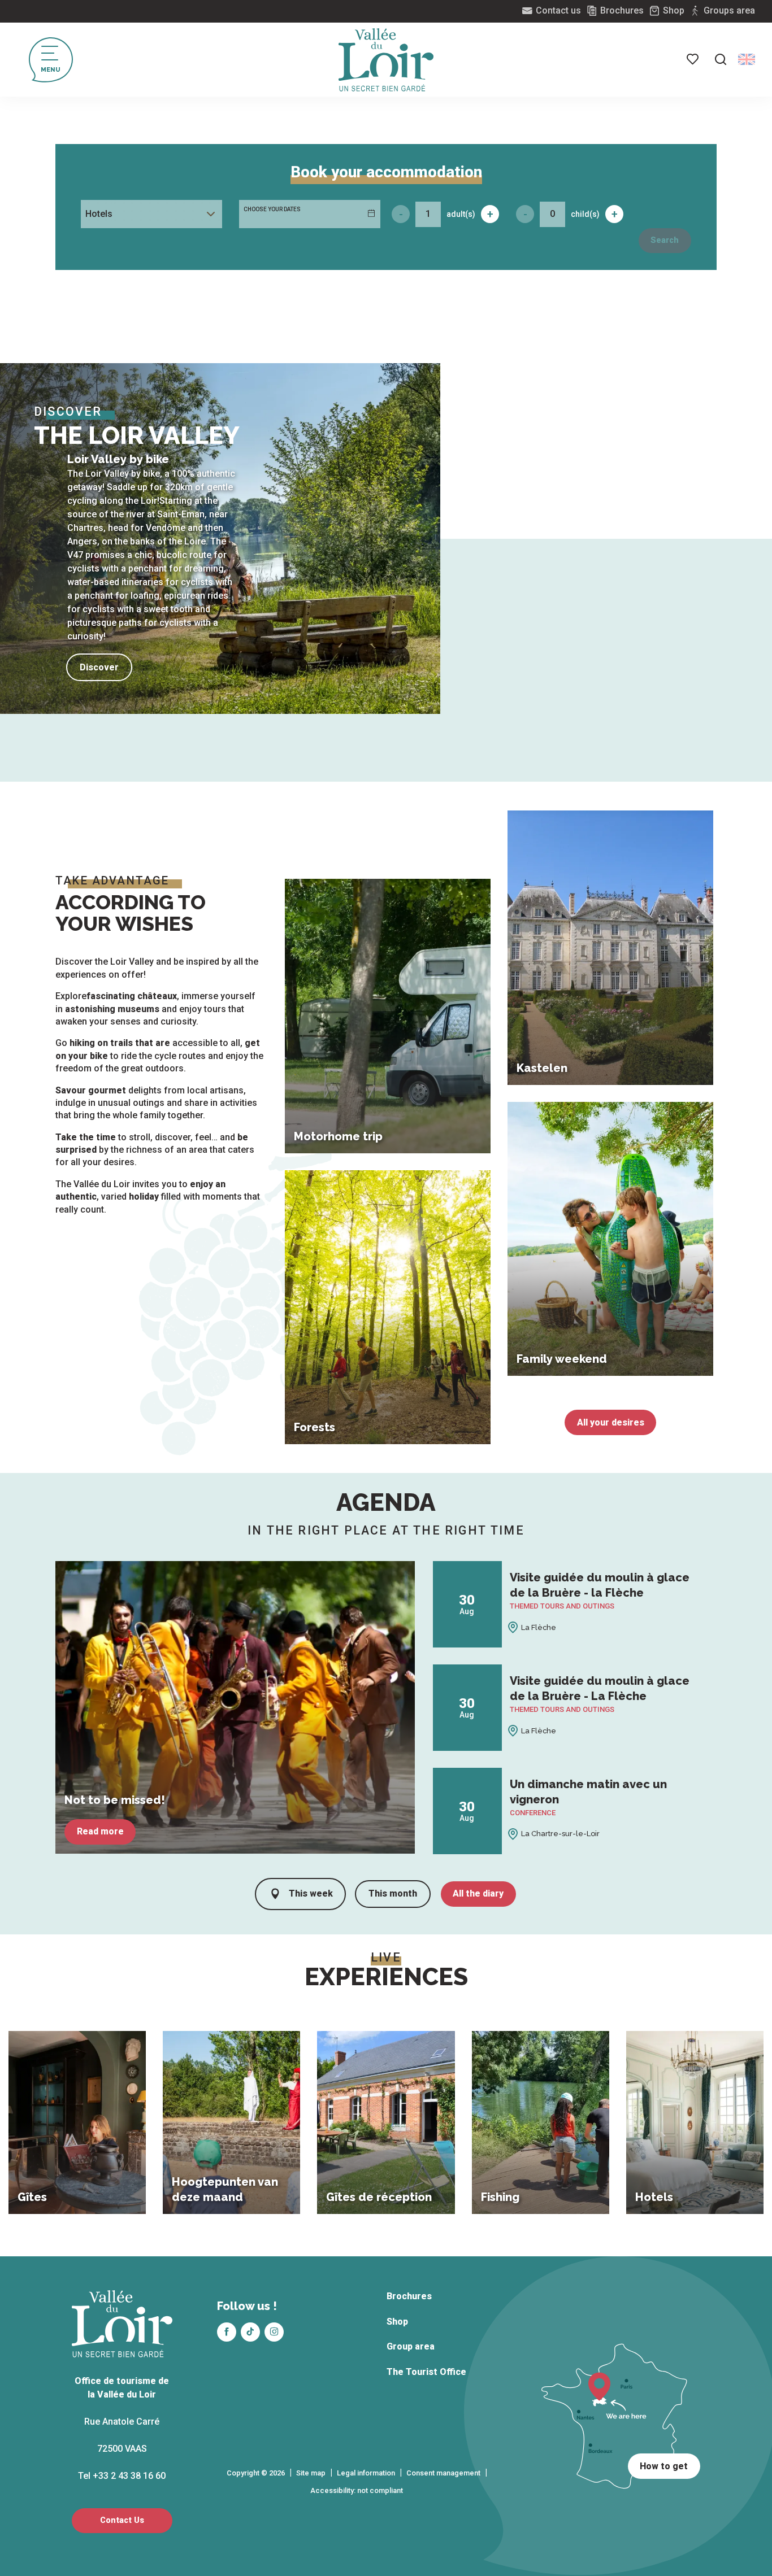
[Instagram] (274, 2332)
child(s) (585, 214)
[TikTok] (250, 2332)
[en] (747, 59)
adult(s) (461, 214)
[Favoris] (693, 59)
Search (665, 240)
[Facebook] (227, 2332)
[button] (721, 59)
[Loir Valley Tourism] (386, 60)
